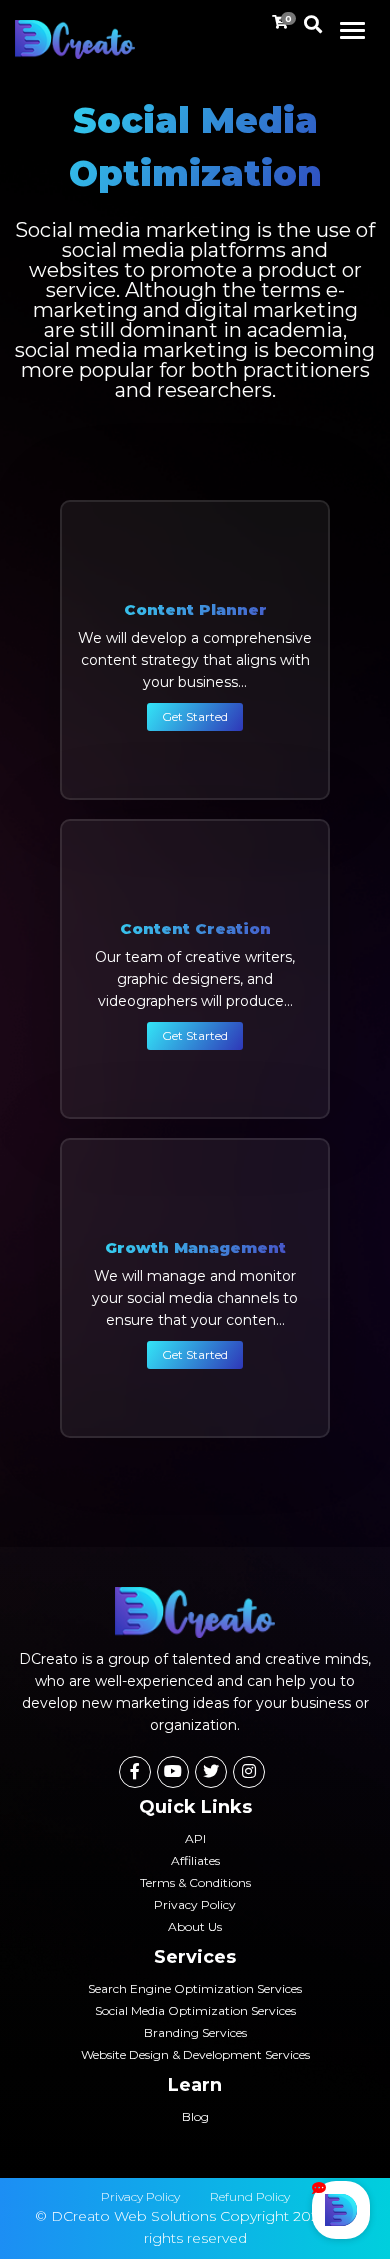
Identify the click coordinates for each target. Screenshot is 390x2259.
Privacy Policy (195, 1904)
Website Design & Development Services (195, 2054)
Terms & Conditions (195, 1882)
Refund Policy (250, 2196)
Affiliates (195, 1860)
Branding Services (195, 2032)
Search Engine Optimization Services (195, 1988)
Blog (195, 2116)
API (195, 1838)
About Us (195, 1926)
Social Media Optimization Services (195, 2010)
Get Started (195, 716)
